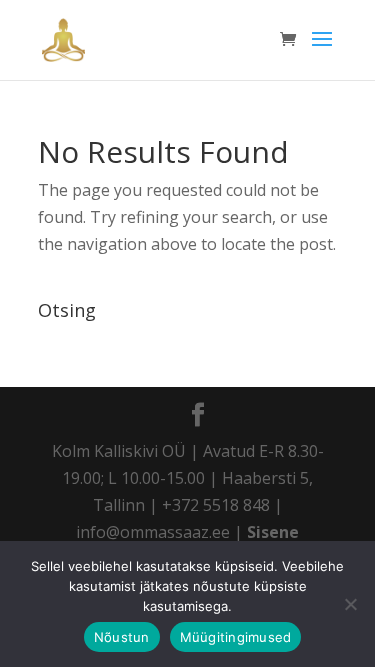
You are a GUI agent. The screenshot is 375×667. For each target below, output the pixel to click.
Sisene (273, 532)
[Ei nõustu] (350, 604)
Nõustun (122, 637)
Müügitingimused (236, 637)
